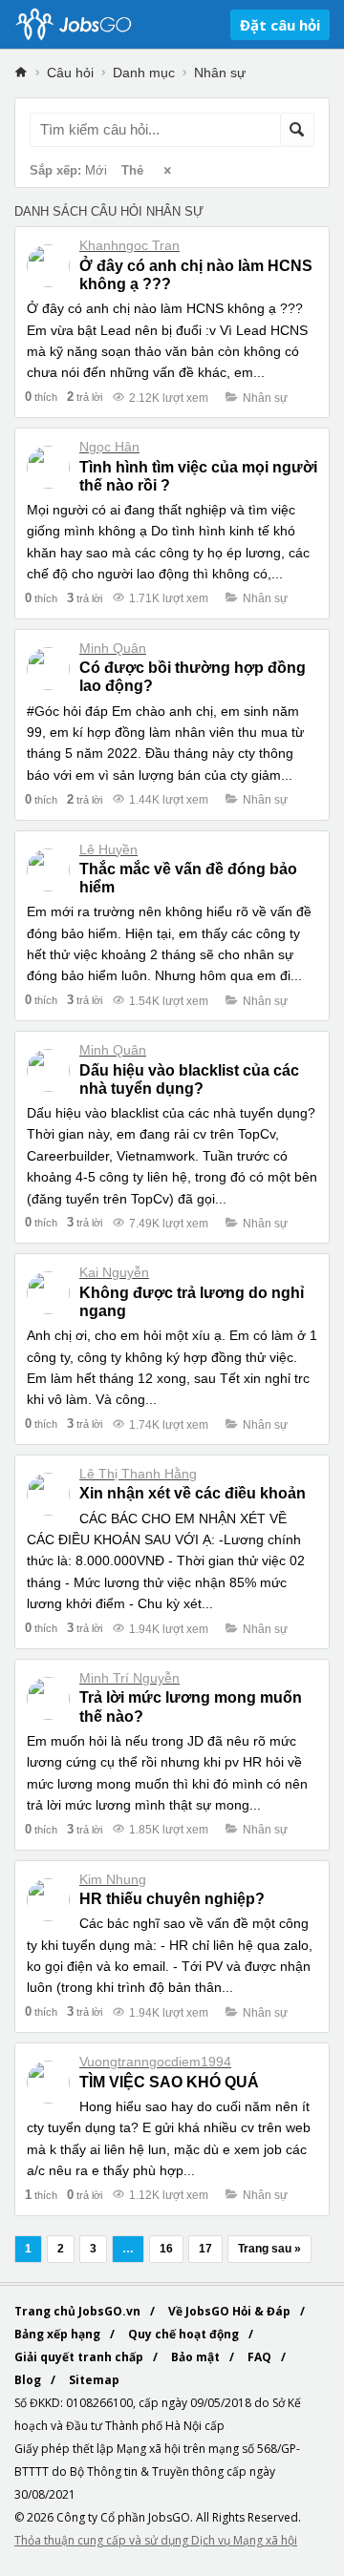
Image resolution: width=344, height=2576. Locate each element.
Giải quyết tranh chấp (80, 2357)
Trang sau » (269, 2249)
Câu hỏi (70, 73)
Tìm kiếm (297, 130)
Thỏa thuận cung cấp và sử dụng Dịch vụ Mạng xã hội (156, 2540)
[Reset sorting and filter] (169, 172)
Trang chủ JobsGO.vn (79, 2311)
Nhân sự (220, 73)
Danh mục (144, 73)
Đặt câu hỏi (280, 25)
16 (166, 2249)
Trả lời (85, 397)
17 (205, 2249)
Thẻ (132, 170)
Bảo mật (197, 2357)
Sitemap (94, 2380)
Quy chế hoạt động (185, 2334)
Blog (29, 2380)
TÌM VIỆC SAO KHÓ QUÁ (169, 2082)
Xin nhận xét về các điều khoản (193, 1493)
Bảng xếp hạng (59, 2334)
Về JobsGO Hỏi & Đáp (231, 2311)
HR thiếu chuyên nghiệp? (172, 1899)
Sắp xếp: (68, 170)
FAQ (261, 2357)
